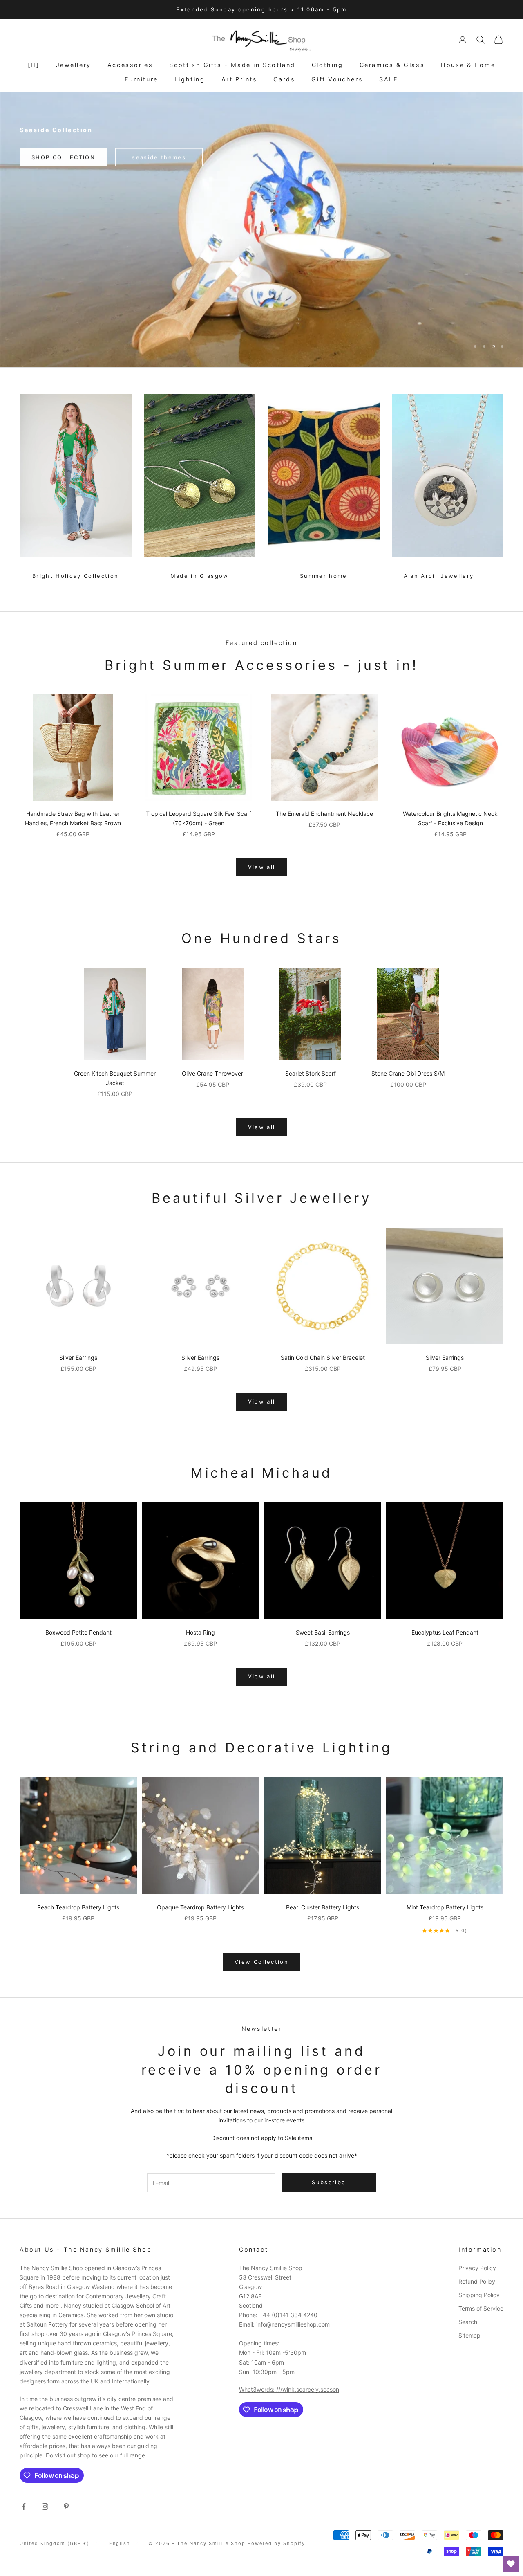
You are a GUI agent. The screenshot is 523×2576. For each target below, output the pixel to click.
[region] (261, 230)
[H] (34, 65)
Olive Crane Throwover (212, 1073)
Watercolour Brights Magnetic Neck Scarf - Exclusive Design (450, 818)
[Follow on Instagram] (45, 2506)
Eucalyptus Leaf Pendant (445, 1632)
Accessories (130, 65)
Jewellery (74, 65)
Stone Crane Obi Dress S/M (408, 1073)
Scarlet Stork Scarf (311, 1073)
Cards (284, 79)
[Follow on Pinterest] (66, 2506)
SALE (389, 79)
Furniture (141, 79)
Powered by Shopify (277, 2543)
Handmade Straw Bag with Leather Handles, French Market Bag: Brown (73, 818)
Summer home (324, 576)
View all (262, 867)
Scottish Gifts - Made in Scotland (232, 65)
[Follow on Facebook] (24, 2506)
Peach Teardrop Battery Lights (78, 1907)
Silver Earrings (78, 1358)
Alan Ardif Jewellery (439, 576)
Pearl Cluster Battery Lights (323, 1907)
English (120, 2543)
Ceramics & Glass (392, 65)
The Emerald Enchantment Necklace (324, 814)
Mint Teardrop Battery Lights (445, 1907)
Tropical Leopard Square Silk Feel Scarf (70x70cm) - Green (199, 818)
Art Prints (239, 79)
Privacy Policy (477, 2268)
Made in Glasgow (200, 576)
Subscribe (432, 2551)
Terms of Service (481, 2308)
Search (468, 2322)
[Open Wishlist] (511, 2564)
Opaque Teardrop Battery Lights (200, 1907)
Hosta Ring (200, 1632)
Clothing (327, 65)
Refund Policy (477, 2281)
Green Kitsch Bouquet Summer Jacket (115, 1078)
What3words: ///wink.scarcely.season (289, 2389)
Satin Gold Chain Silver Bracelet (323, 1358)
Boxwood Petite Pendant (78, 1632)
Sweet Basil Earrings (323, 1632)
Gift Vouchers (337, 79)
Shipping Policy (479, 2295)
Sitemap (469, 2335)
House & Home (468, 65)
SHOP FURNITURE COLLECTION (262, 346)
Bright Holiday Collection (76, 576)
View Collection (261, 1962)
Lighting (190, 79)
